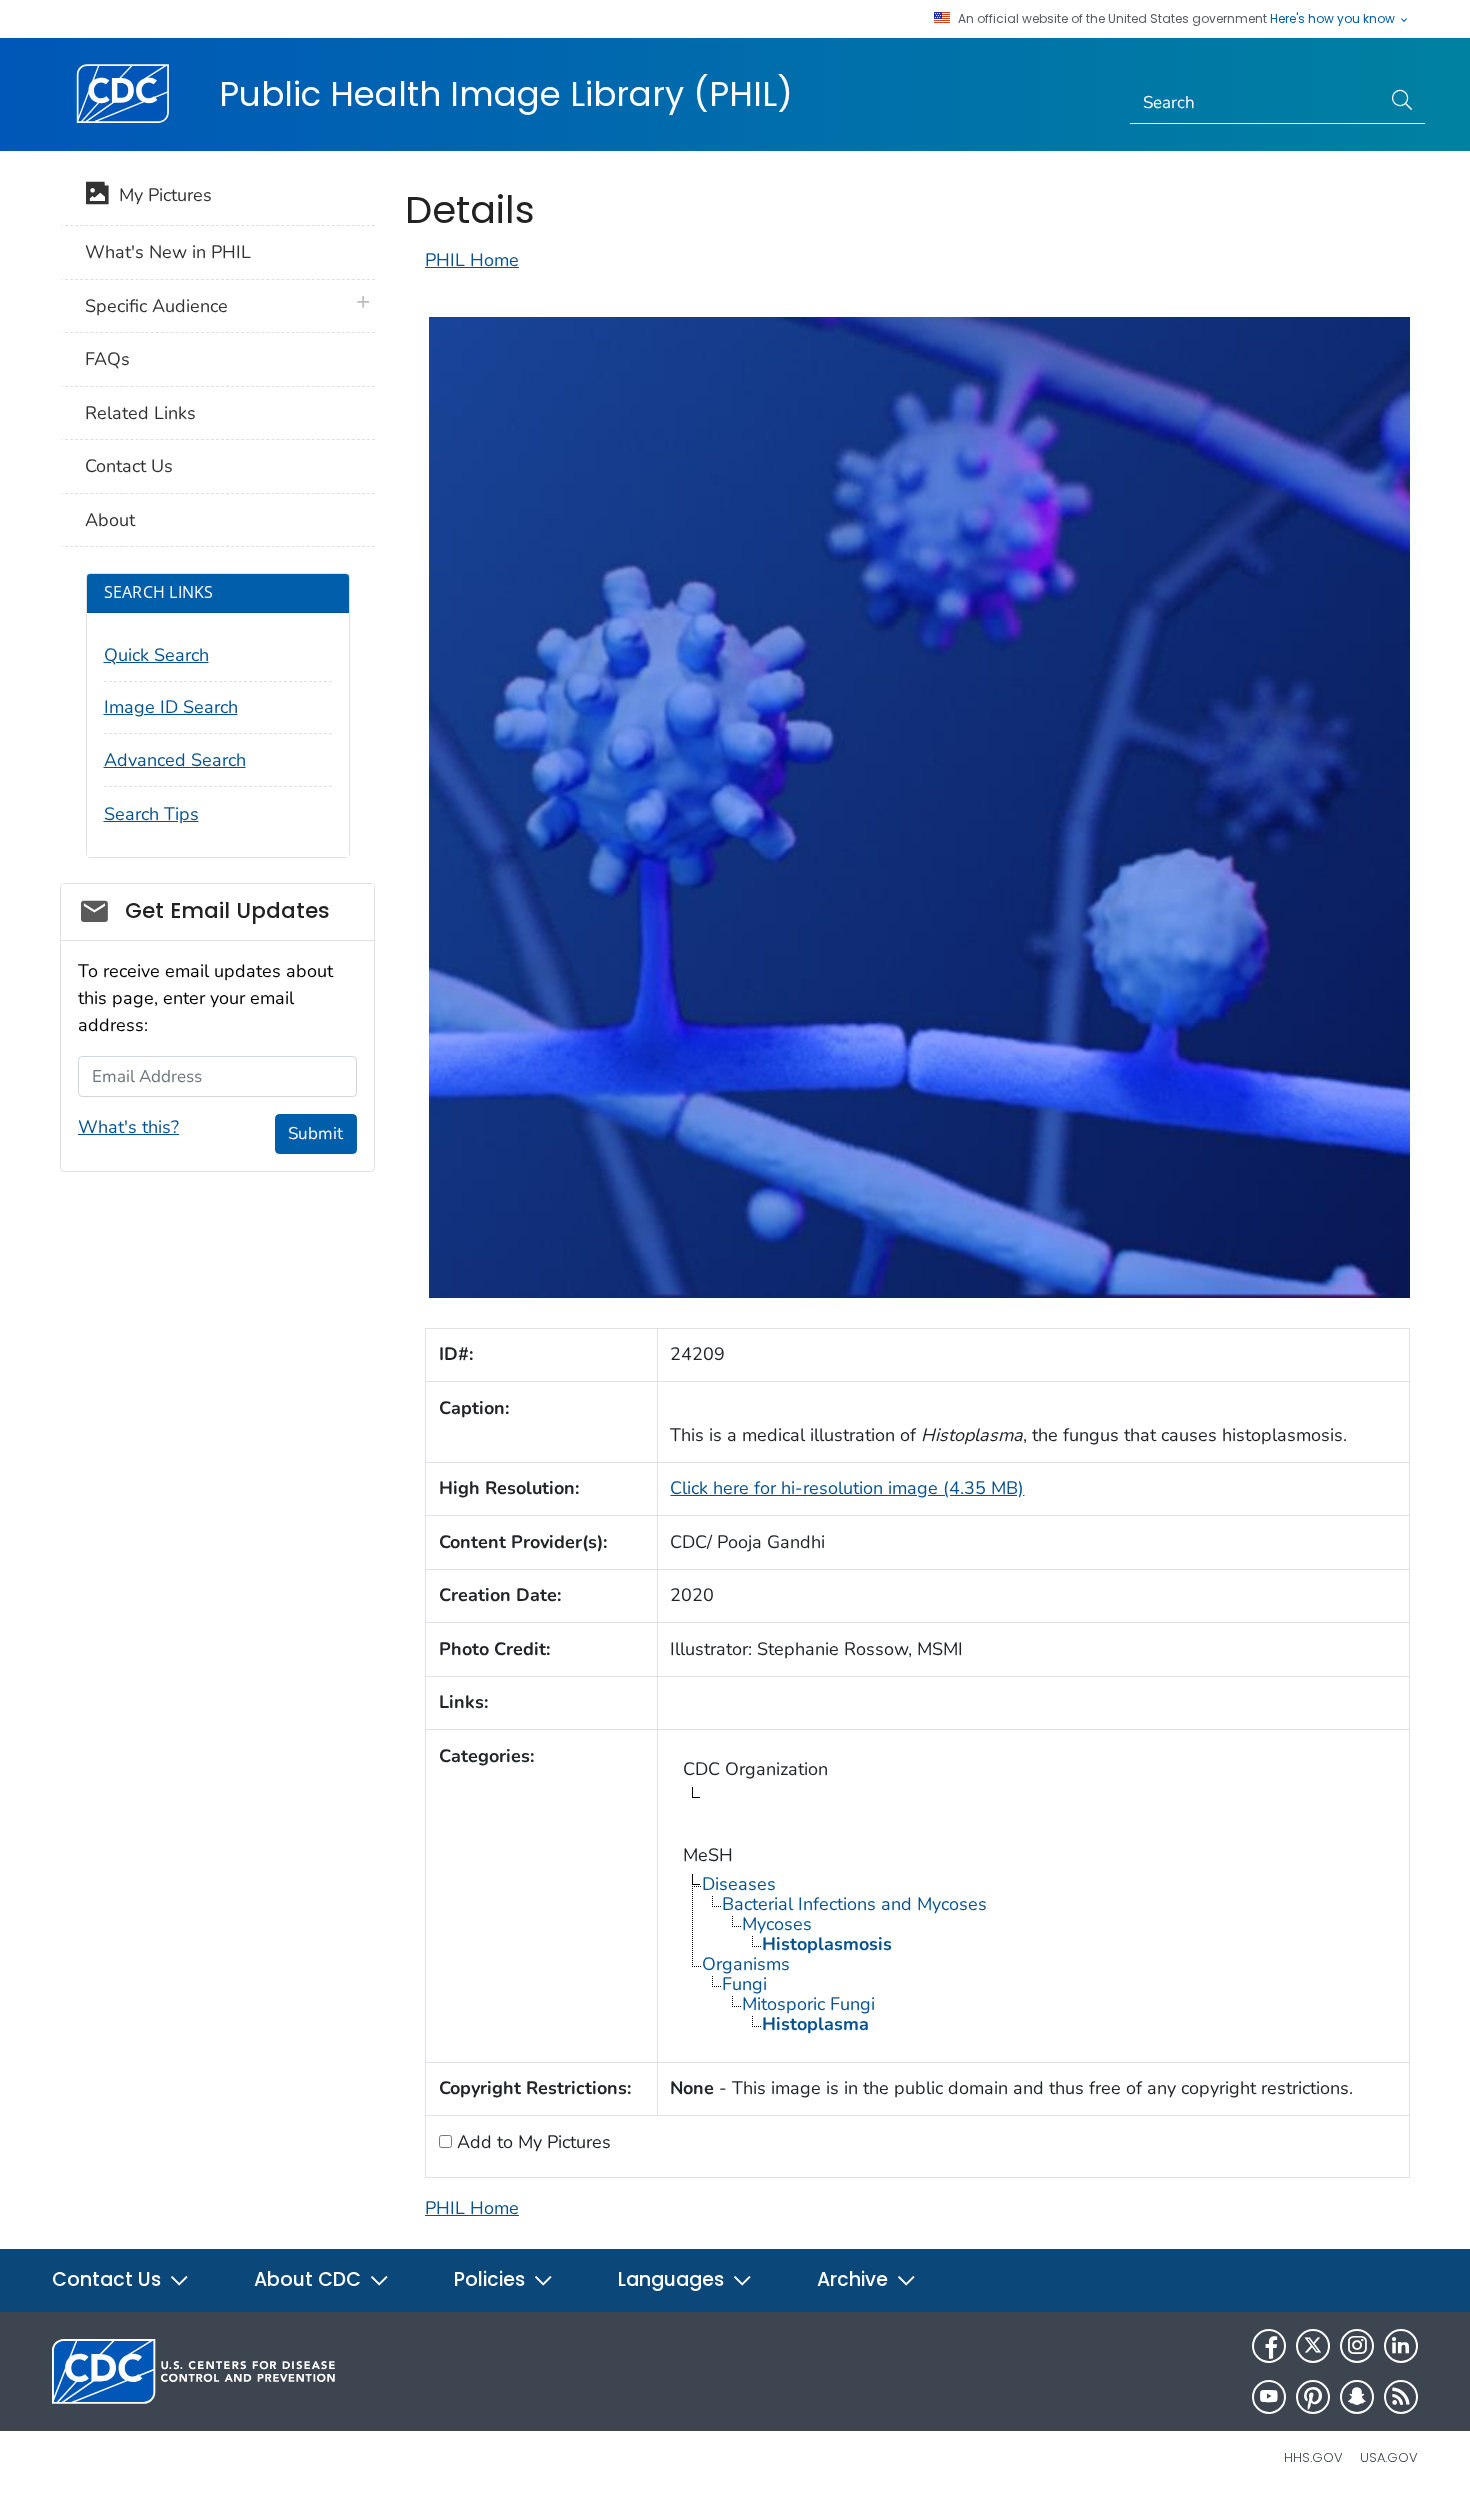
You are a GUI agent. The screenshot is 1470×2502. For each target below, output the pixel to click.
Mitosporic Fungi (808, 2004)
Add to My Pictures (531, 2142)
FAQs (107, 359)
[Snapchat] (1357, 2397)
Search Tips (151, 814)
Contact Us (129, 466)
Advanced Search (175, 760)
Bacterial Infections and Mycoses (854, 1904)
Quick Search (156, 655)
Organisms (746, 1964)
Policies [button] (492, 2279)
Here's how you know (1334, 19)
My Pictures (160, 195)
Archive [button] (855, 2279)
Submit (315, 1133)
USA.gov (1389, 2457)
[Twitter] (1313, 2346)
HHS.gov (1313, 2457)
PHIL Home (472, 260)
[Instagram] (1357, 2346)
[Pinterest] (1313, 2397)
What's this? (128, 1127)
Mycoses (777, 1924)
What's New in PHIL (168, 252)
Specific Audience (156, 306)
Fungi (744, 1984)
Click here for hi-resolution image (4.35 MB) (847, 1488)
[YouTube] (1269, 2397)
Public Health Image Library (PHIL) (506, 94)
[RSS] (1401, 2397)
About (110, 520)
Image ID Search (171, 707)
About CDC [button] (310, 2279)
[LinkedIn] (1401, 2346)
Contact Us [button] (109, 2279)
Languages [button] (673, 2279)
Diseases (739, 1884)
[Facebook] (1269, 2346)
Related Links (140, 413)
